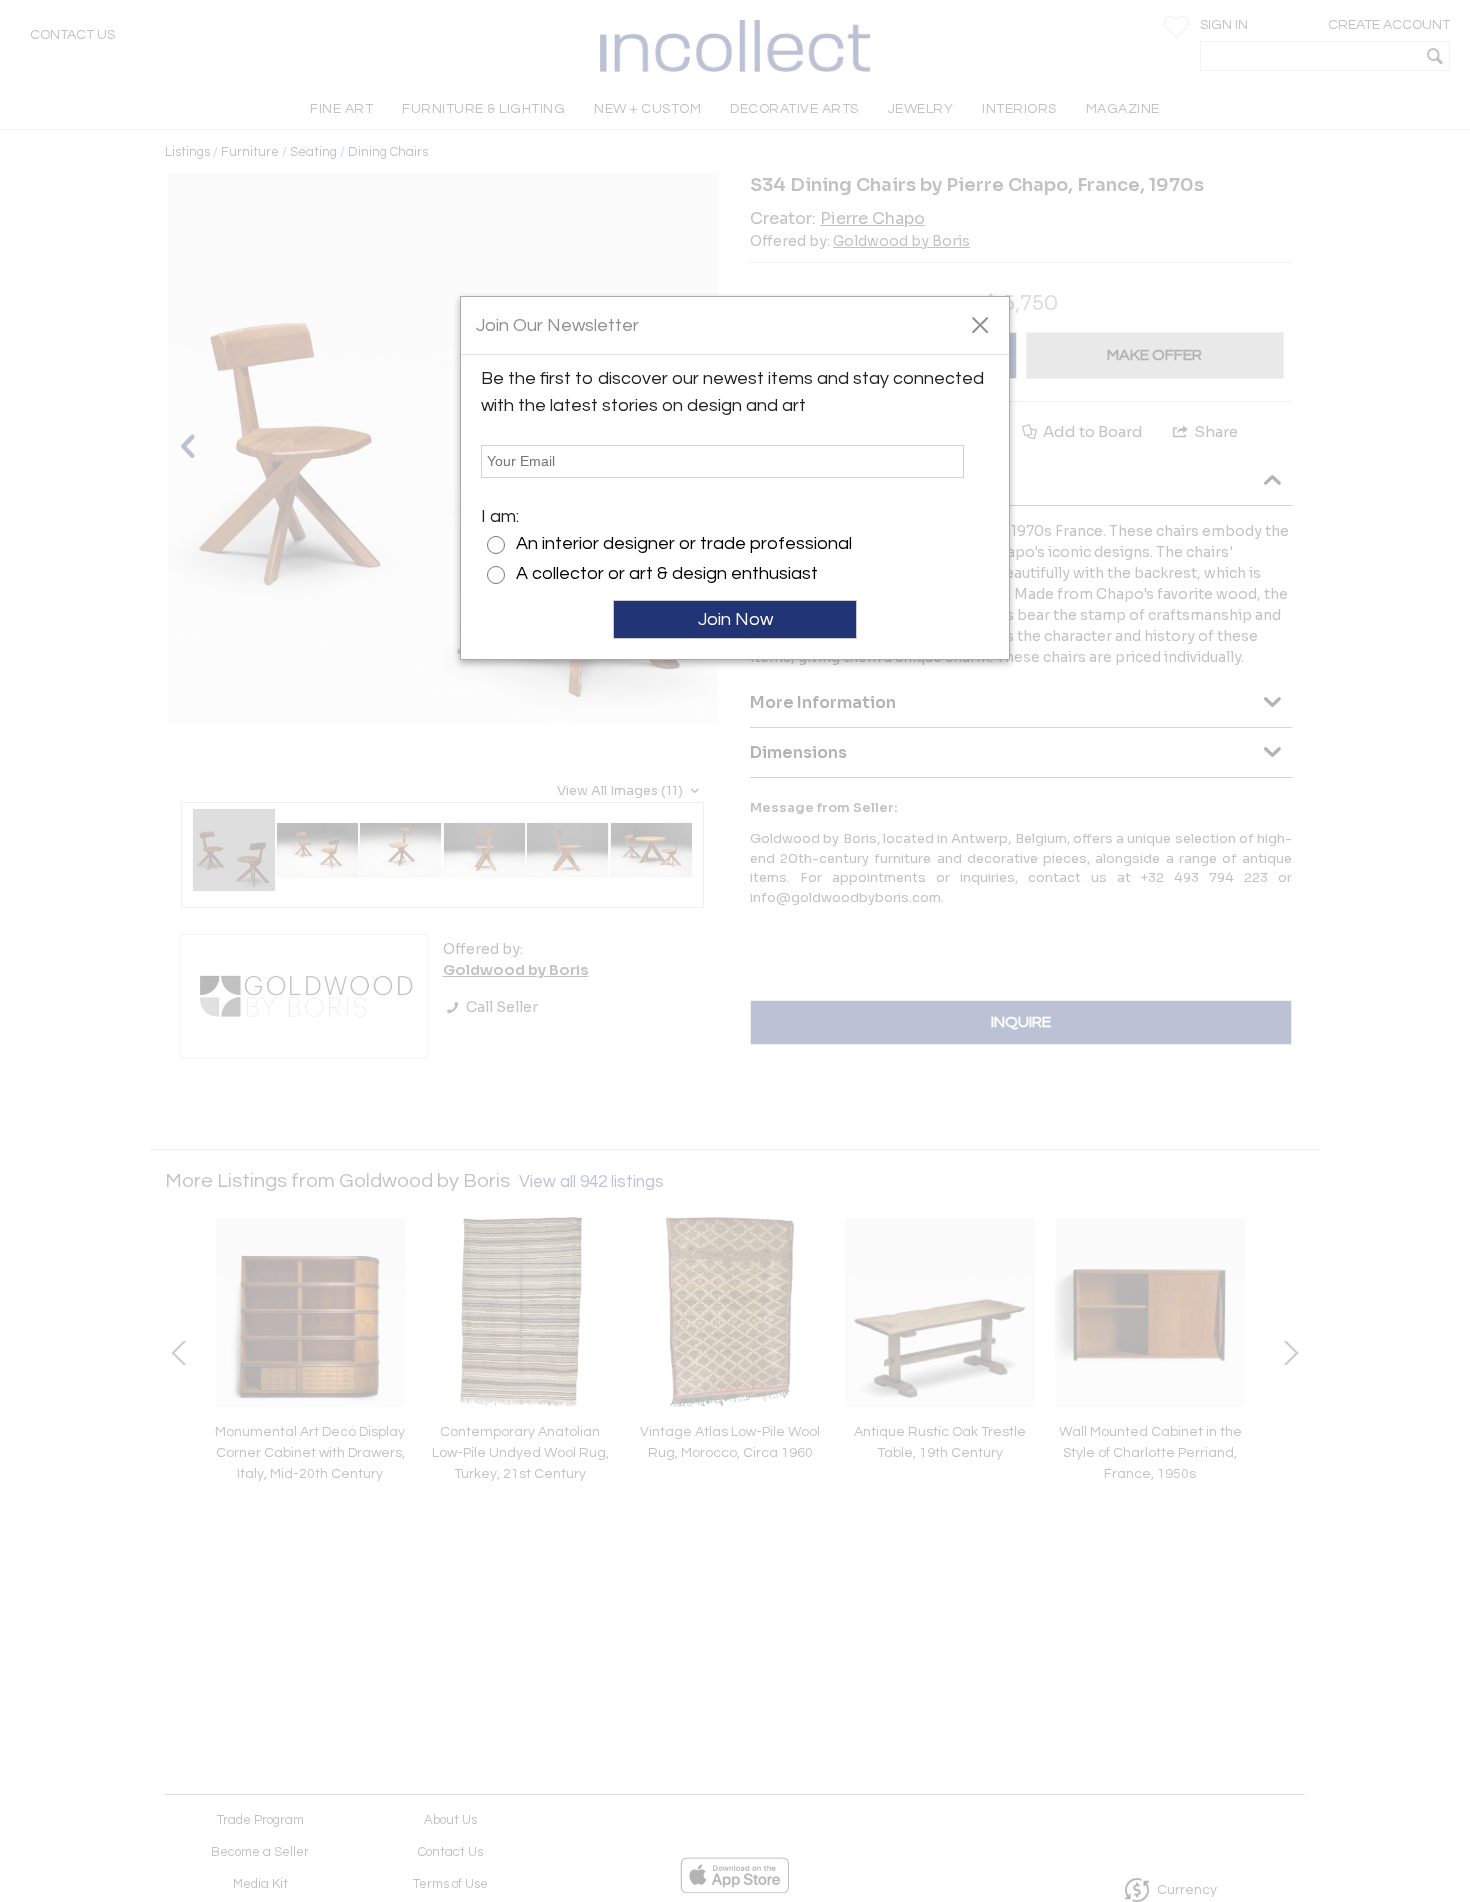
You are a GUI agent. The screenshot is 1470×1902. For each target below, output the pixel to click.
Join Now (735, 619)
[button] (979, 324)
